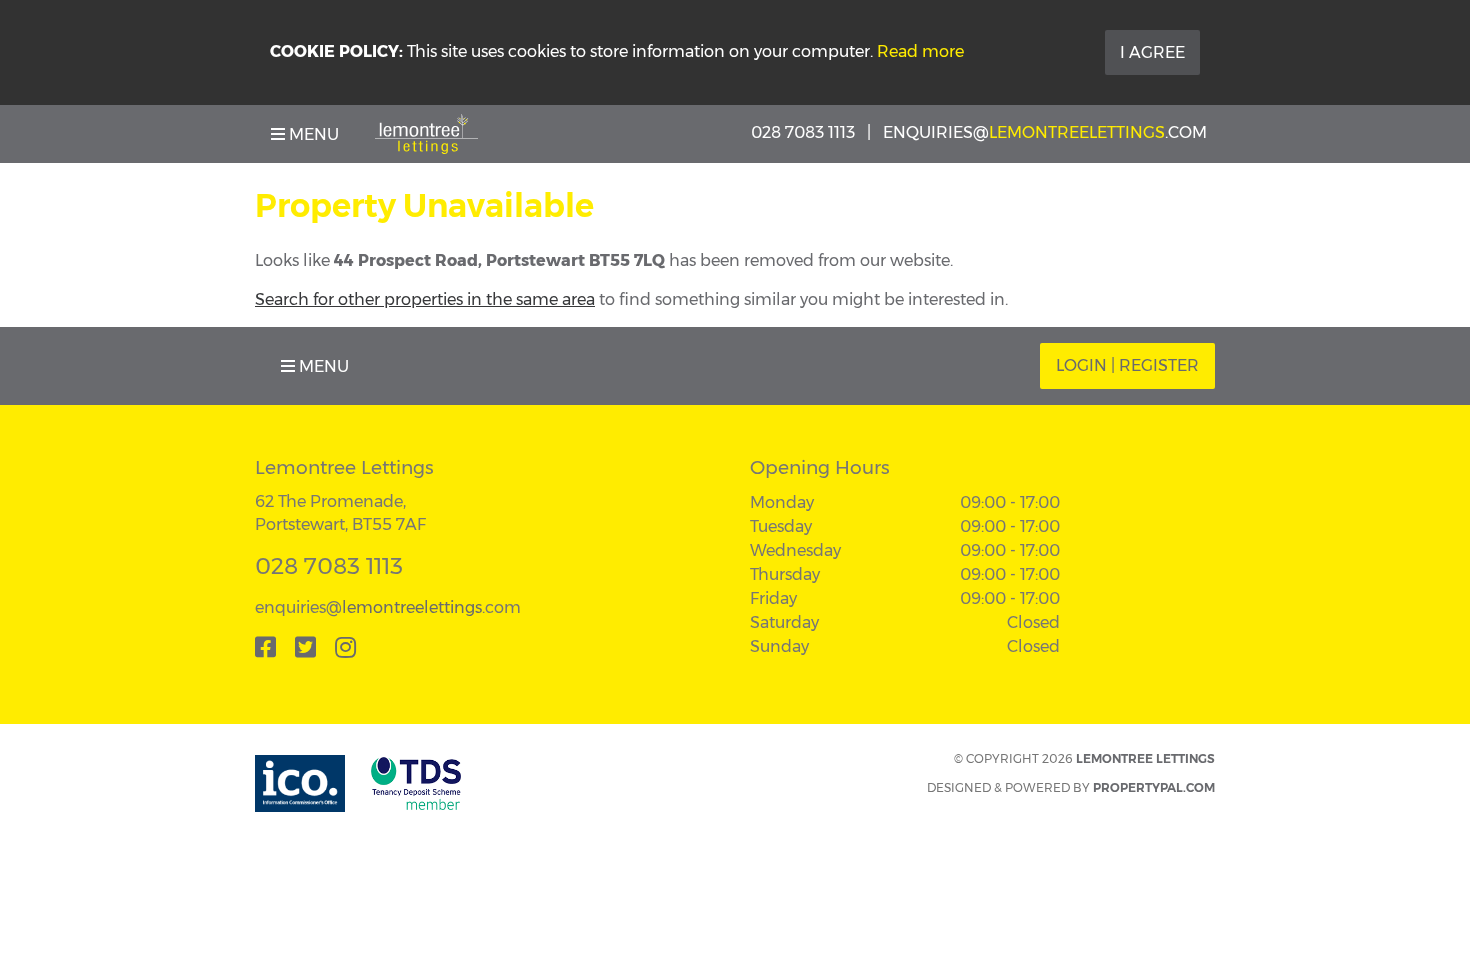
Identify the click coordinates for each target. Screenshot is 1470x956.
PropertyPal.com (1154, 787)
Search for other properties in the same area (425, 299)
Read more (920, 51)
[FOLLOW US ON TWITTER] (305, 647)
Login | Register (1127, 365)
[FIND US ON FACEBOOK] (265, 647)
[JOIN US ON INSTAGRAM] (345, 647)
